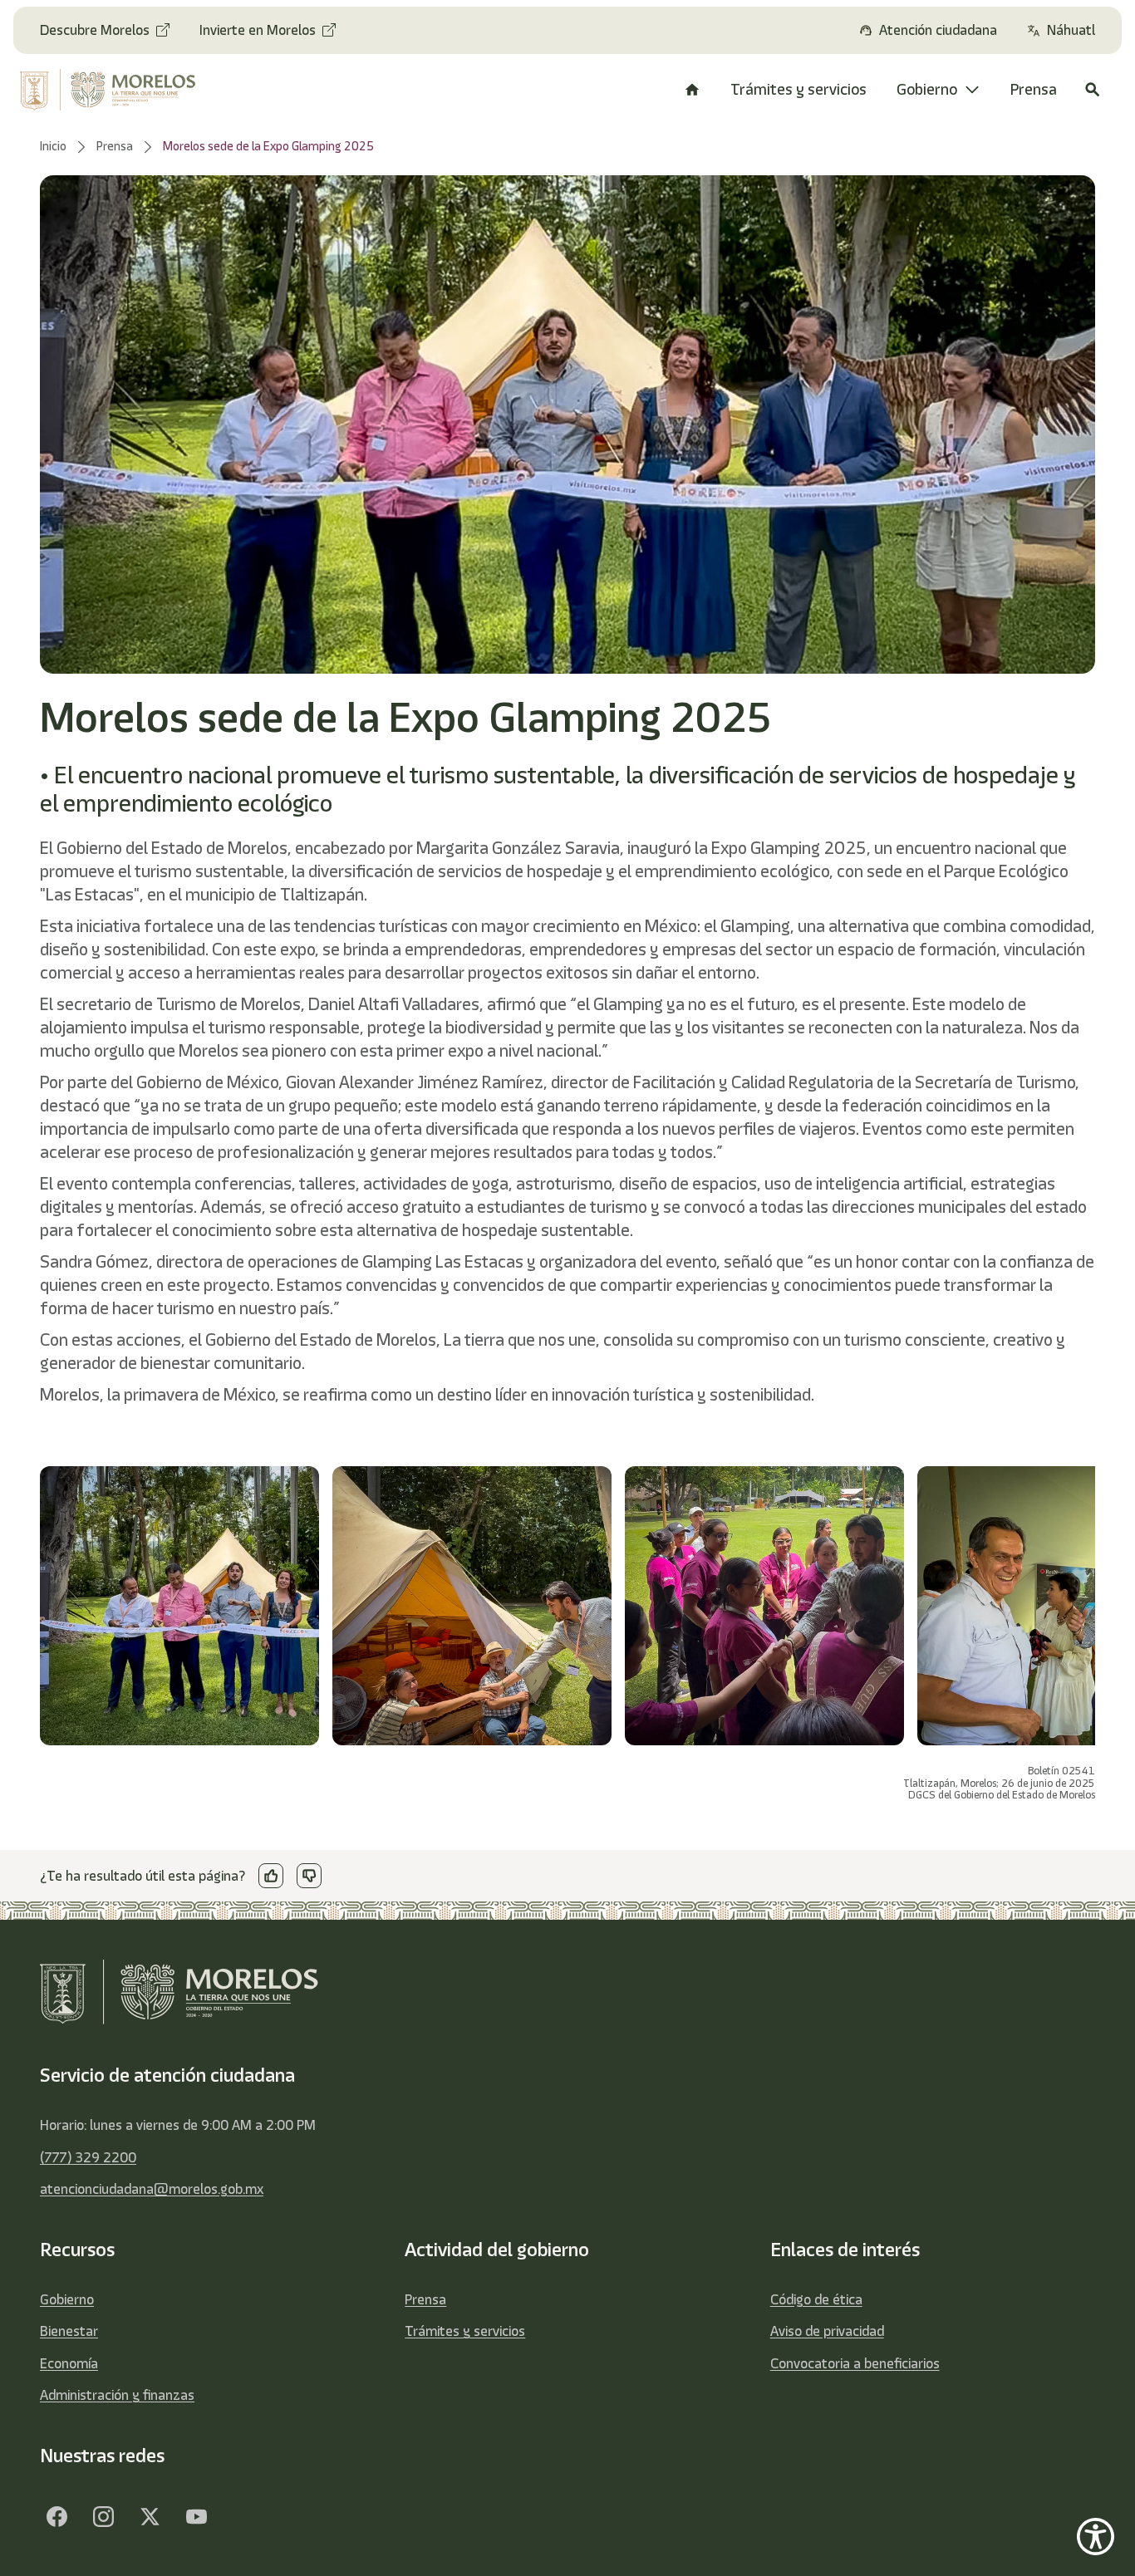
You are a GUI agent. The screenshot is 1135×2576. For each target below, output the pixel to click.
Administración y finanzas (117, 2395)
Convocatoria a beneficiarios (855, 2363)
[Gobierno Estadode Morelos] (57, 2516)
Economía (69, 2363)
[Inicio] (692, 90)
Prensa (425, 2299)
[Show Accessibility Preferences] (1096, 2537)
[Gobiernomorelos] (103, 2516)
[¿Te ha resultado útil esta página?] (271, 1876)
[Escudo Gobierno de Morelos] (117, 90)
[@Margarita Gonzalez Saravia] (196, 2516)
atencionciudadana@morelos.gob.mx (152, 2189)
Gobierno (67, 2299)
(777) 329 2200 (88, 2157)
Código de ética (816, 2299)
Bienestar (69, 2331)
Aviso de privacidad (827, 2331)
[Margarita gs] (150, 2516)
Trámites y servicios (465, 2331)
